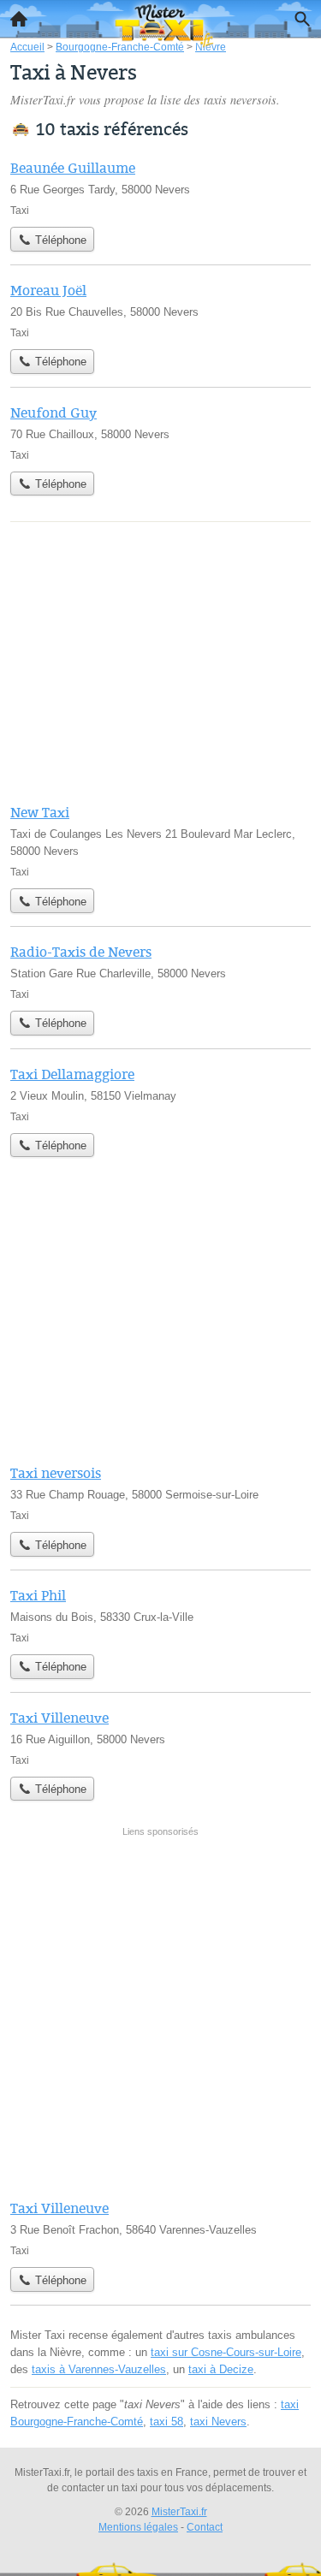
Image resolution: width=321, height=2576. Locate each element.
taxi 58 (166, 2422)
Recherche (302, 19)
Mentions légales (138, 2527)
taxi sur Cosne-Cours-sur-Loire (226, 2352)
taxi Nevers (218, 2422)
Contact (205, 2527)
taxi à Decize (221, 2369)
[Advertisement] (160, 2014)
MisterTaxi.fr (179, 2512)
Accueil (19, 19)
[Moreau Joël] (160, 311)
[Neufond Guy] (160, 433)
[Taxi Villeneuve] (160, 1738)
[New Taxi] (160, 841)
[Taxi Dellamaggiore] (160, 1095)
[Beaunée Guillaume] (160, 188)
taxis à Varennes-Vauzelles (99, 2369)
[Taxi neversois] (160, 1493)
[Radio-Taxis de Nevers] (160, 972)
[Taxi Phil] (160, 1616)
